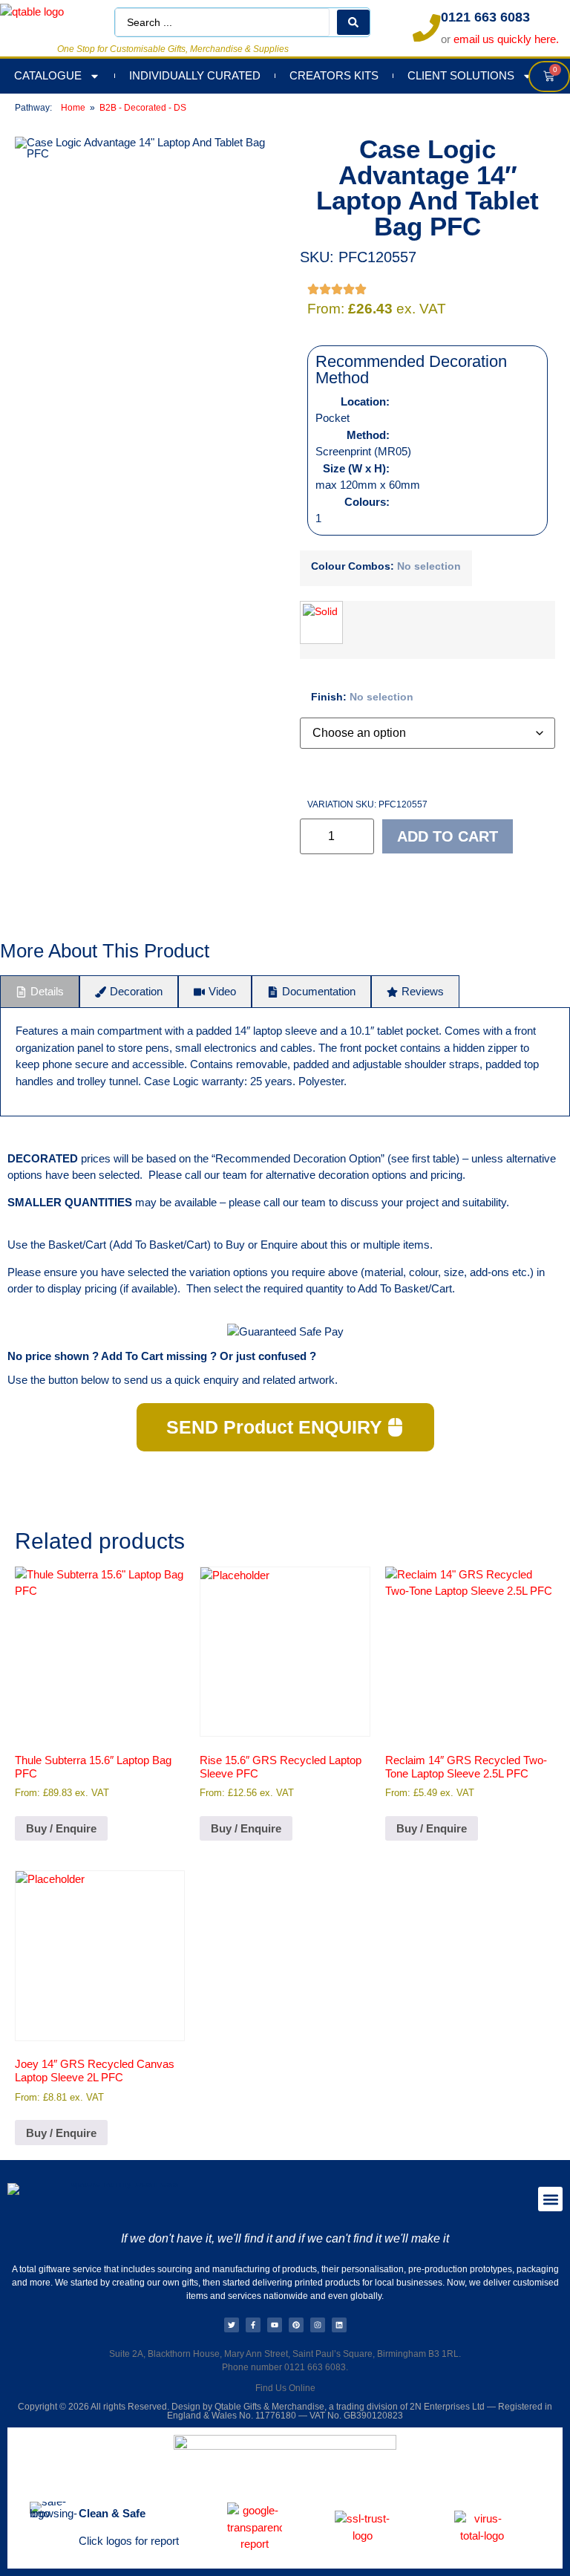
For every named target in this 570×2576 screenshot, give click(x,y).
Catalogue (48, 75)
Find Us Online (285, 2388)
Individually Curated (195, 75)
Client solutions (461, 75)
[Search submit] (353, 22)
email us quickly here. (506, 39)
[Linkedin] (339, 2325)
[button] (550, 2199)
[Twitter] (232, 2325)
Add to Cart (448, 836)
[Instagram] (318, 2325)
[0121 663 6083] (427, 28)
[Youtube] (275, 2325)
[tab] (40, 992)
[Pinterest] (296, 2325)
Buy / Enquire (61, 1828)
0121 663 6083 (485, 17)
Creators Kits (334, 75)
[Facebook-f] (253, 2325)
